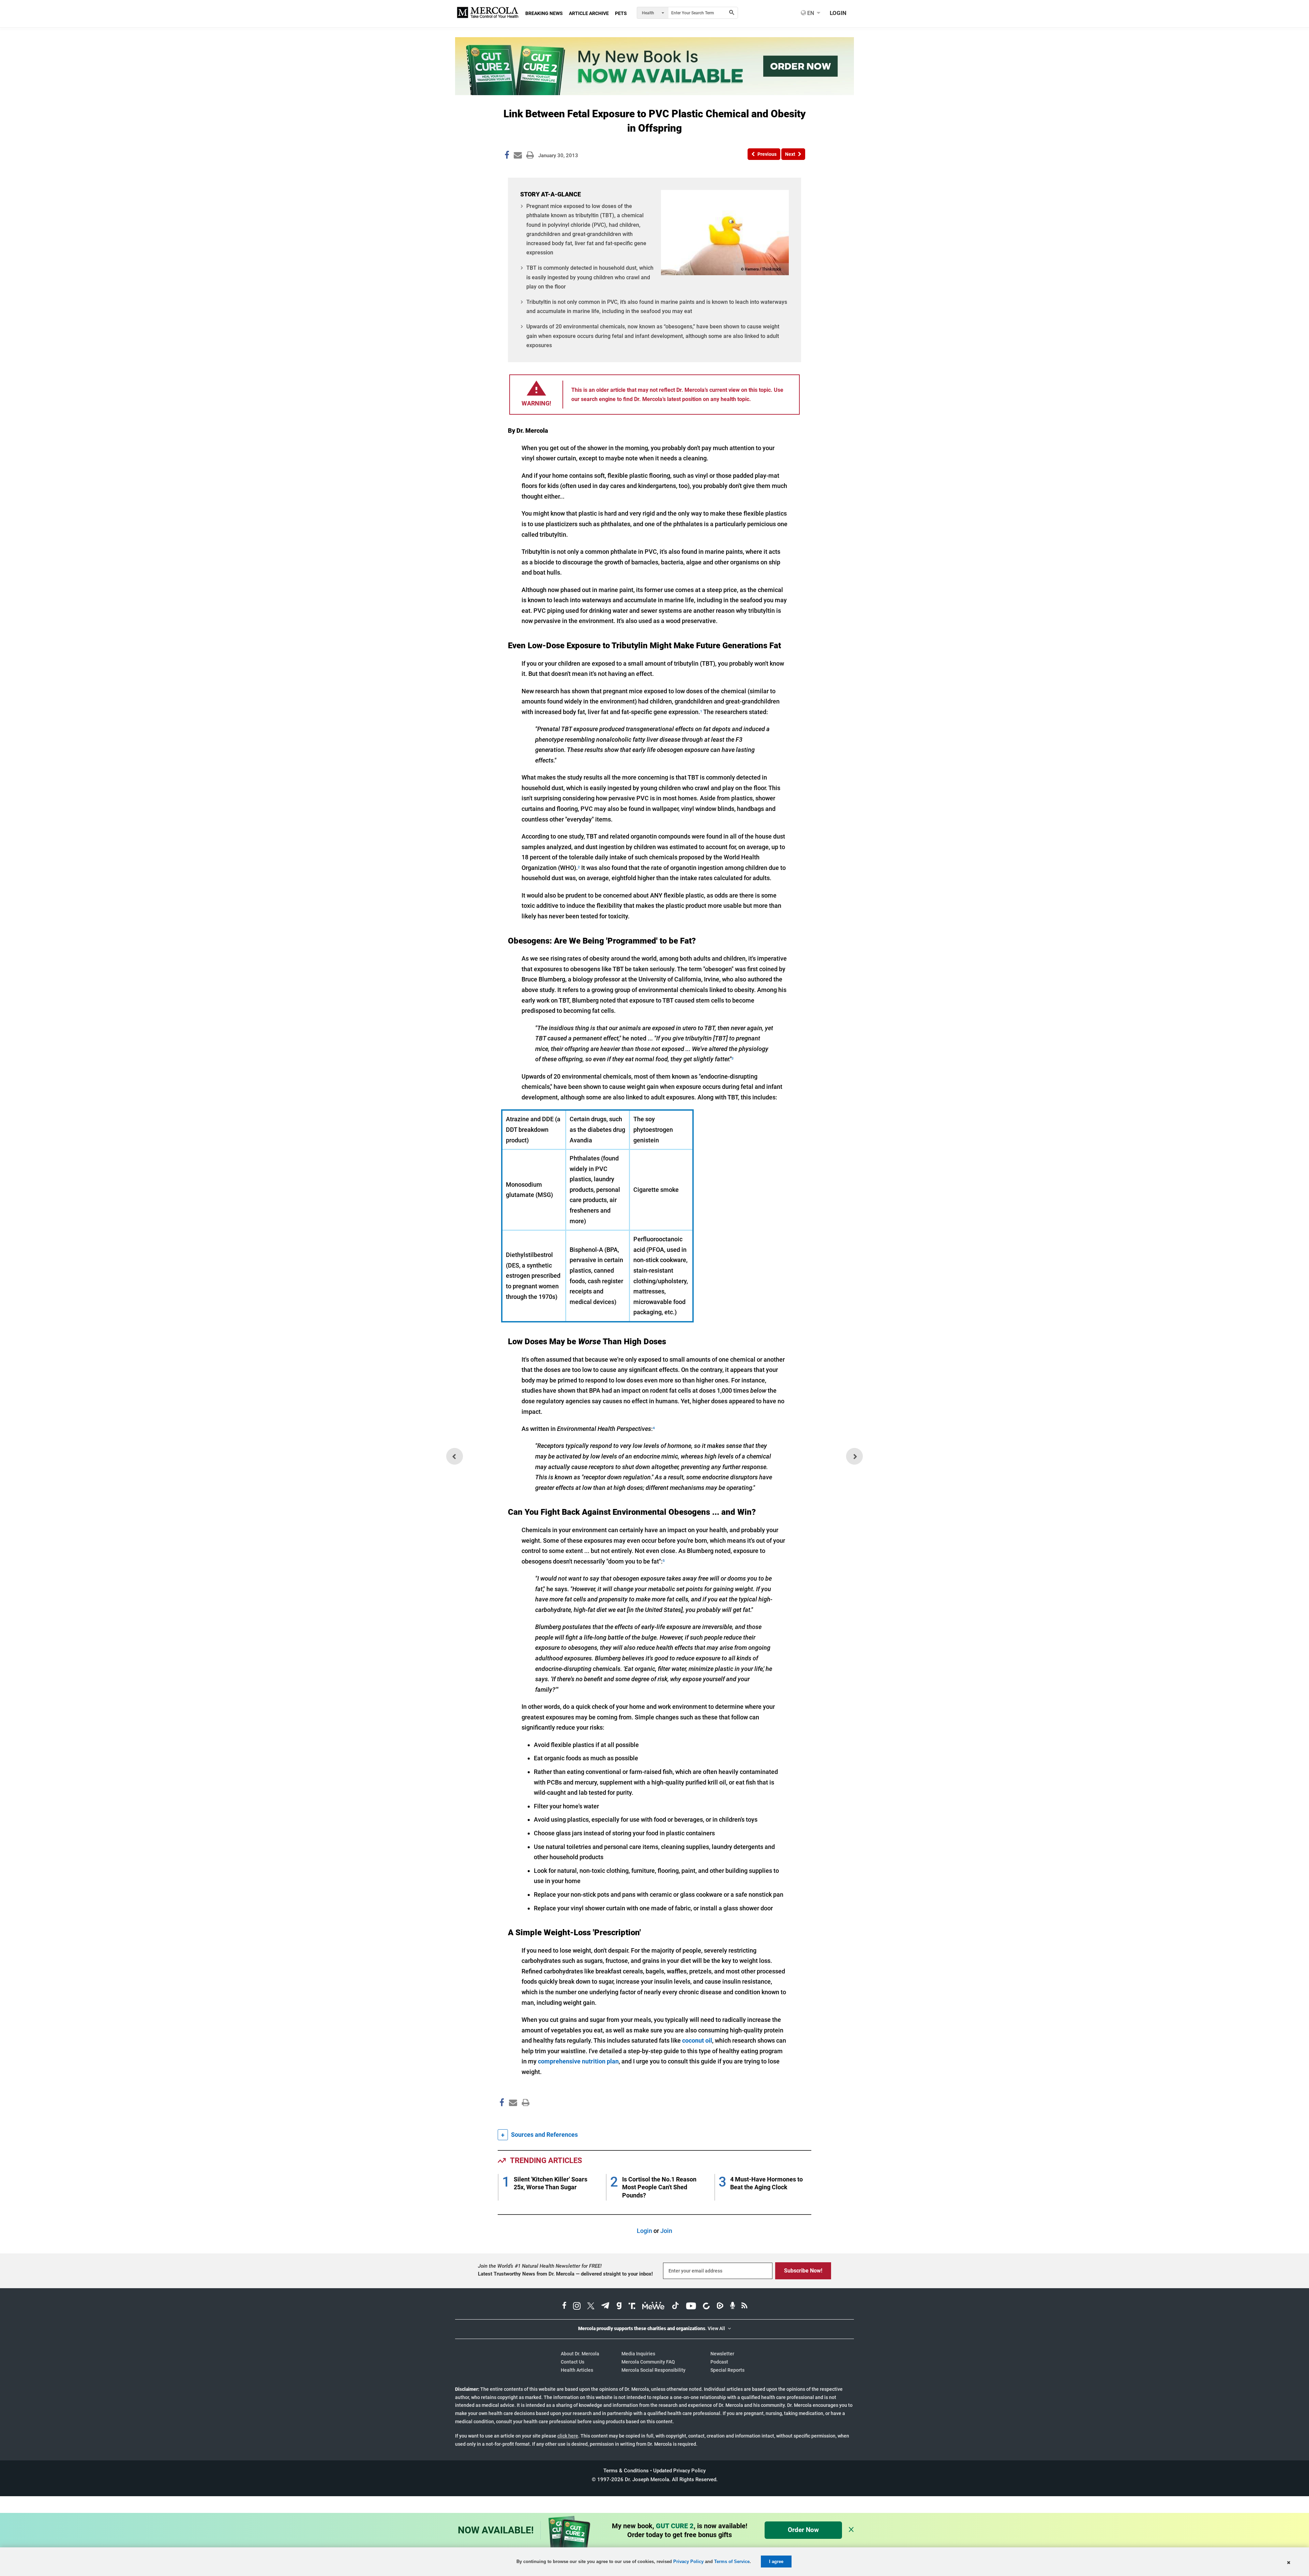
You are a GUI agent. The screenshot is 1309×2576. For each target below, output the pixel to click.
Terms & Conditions (626, 2471)
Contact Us (573, 2362)
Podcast (719, 2362)
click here (568, 2436)
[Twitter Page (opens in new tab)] (591, 2307)
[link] (507, 156)
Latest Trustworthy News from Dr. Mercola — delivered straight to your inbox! (565, 2274)
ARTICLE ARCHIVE (589, 13)
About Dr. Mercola (580, 2354)
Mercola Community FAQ (648, 2362)
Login (644, 2231)
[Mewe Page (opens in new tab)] (653, 2307)
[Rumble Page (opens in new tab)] (720, 2307)
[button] (764, 154)
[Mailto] (512, 2117)
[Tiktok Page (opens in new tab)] (675, 2307)
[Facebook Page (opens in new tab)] (564, 2307)
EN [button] (810, 13)
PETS (621, 13)
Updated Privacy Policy (679, 2471)
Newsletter (722, 2354)
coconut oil (697, 2040)
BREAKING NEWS (544, 13)
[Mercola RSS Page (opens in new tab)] (744, 2307)
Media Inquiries (638, 2354)
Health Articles (577, 2370)
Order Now (803, 2530)
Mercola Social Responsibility (653, 2370)
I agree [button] (776, 2562)
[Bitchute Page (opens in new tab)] (706, 2307)
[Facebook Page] (501, 2117)
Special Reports (727, 2370)
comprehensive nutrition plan (578, 2061)
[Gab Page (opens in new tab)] (619, 2307)
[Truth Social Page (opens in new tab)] (632, 2307)
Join (666, 2231)
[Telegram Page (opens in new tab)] (605, 2307)
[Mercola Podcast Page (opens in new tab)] (733, 2307)
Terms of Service (732, 2562)
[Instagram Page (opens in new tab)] (577, 2307)
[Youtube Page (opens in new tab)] (691, 2307)
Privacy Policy (688, 2562)
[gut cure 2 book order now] (654, 93)
